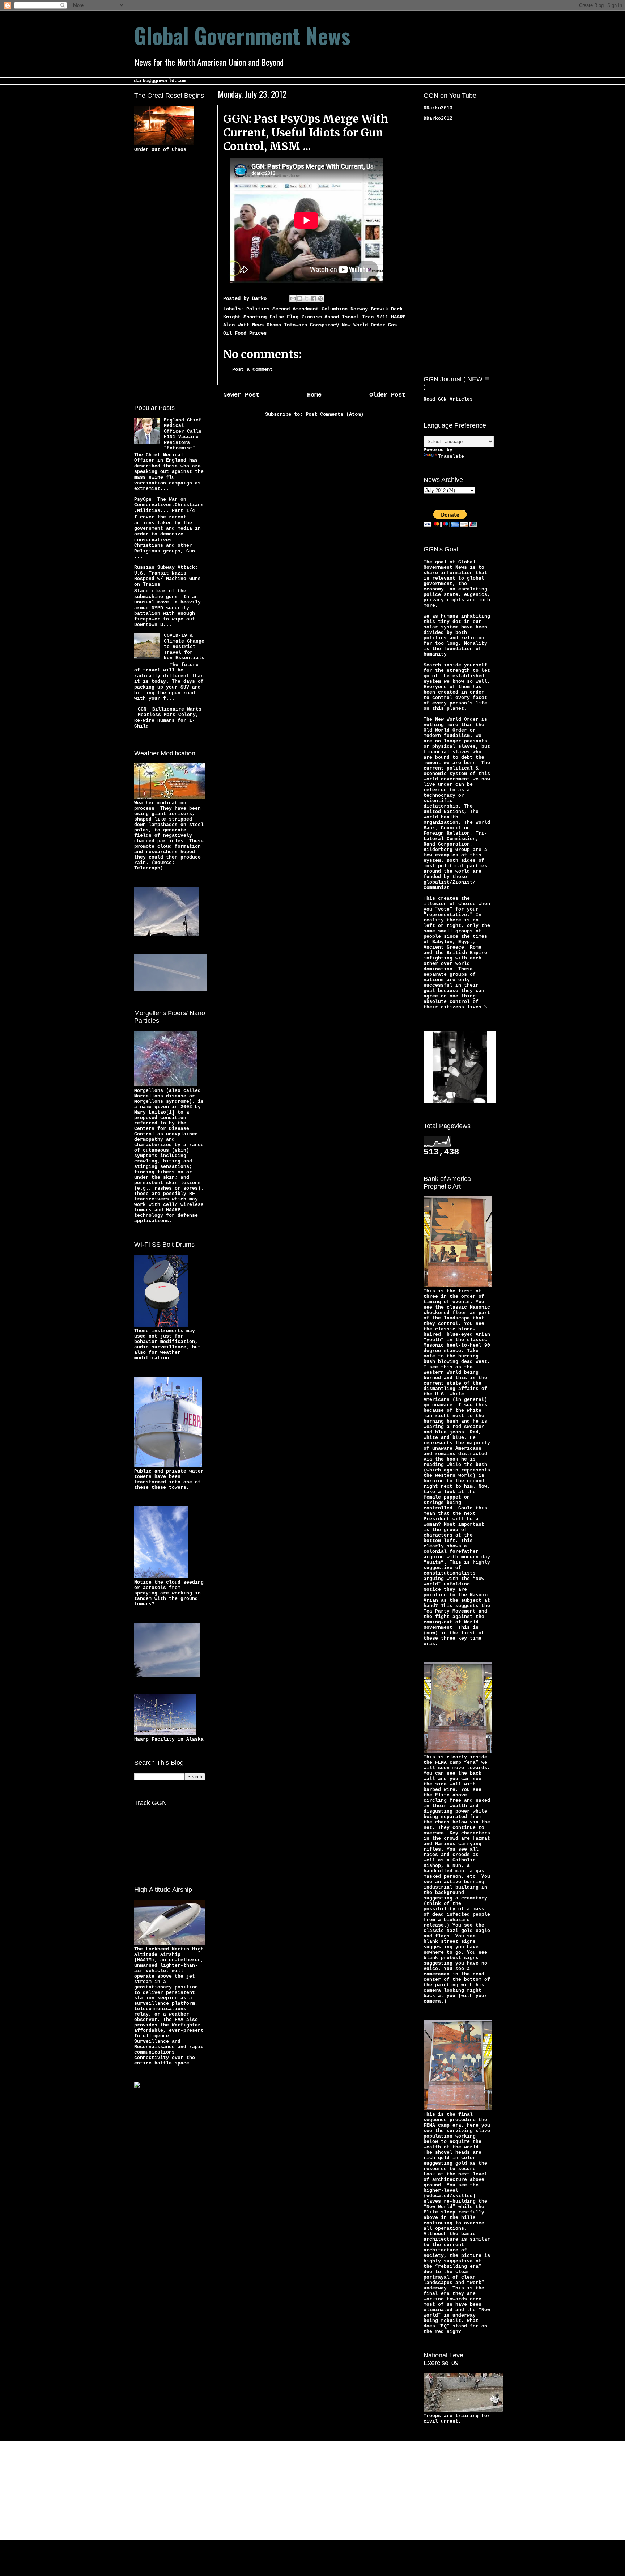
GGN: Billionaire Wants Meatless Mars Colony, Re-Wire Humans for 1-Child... (168, 718)
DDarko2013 (438, 108)
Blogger (369, 2525)
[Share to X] (307, 298)
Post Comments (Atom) (335, 414)
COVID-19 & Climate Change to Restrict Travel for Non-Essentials (184, 647)
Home (314, 395)
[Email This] (293, 298)
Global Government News (242, 35)
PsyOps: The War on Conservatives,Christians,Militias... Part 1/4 (169, 505)
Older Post (387, 395)
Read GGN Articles (448, 399)
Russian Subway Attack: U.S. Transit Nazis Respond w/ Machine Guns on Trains (167, 576)
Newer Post (241, 395)
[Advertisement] (163, 277)
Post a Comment (252, 369)
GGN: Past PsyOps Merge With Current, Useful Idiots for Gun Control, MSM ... (306, 132)
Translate (451, 456)
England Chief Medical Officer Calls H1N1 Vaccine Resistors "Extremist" (183, 434)
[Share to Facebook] (314, 298)
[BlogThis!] (300, 298)
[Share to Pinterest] (320, 298)
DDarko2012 (438, 118)
